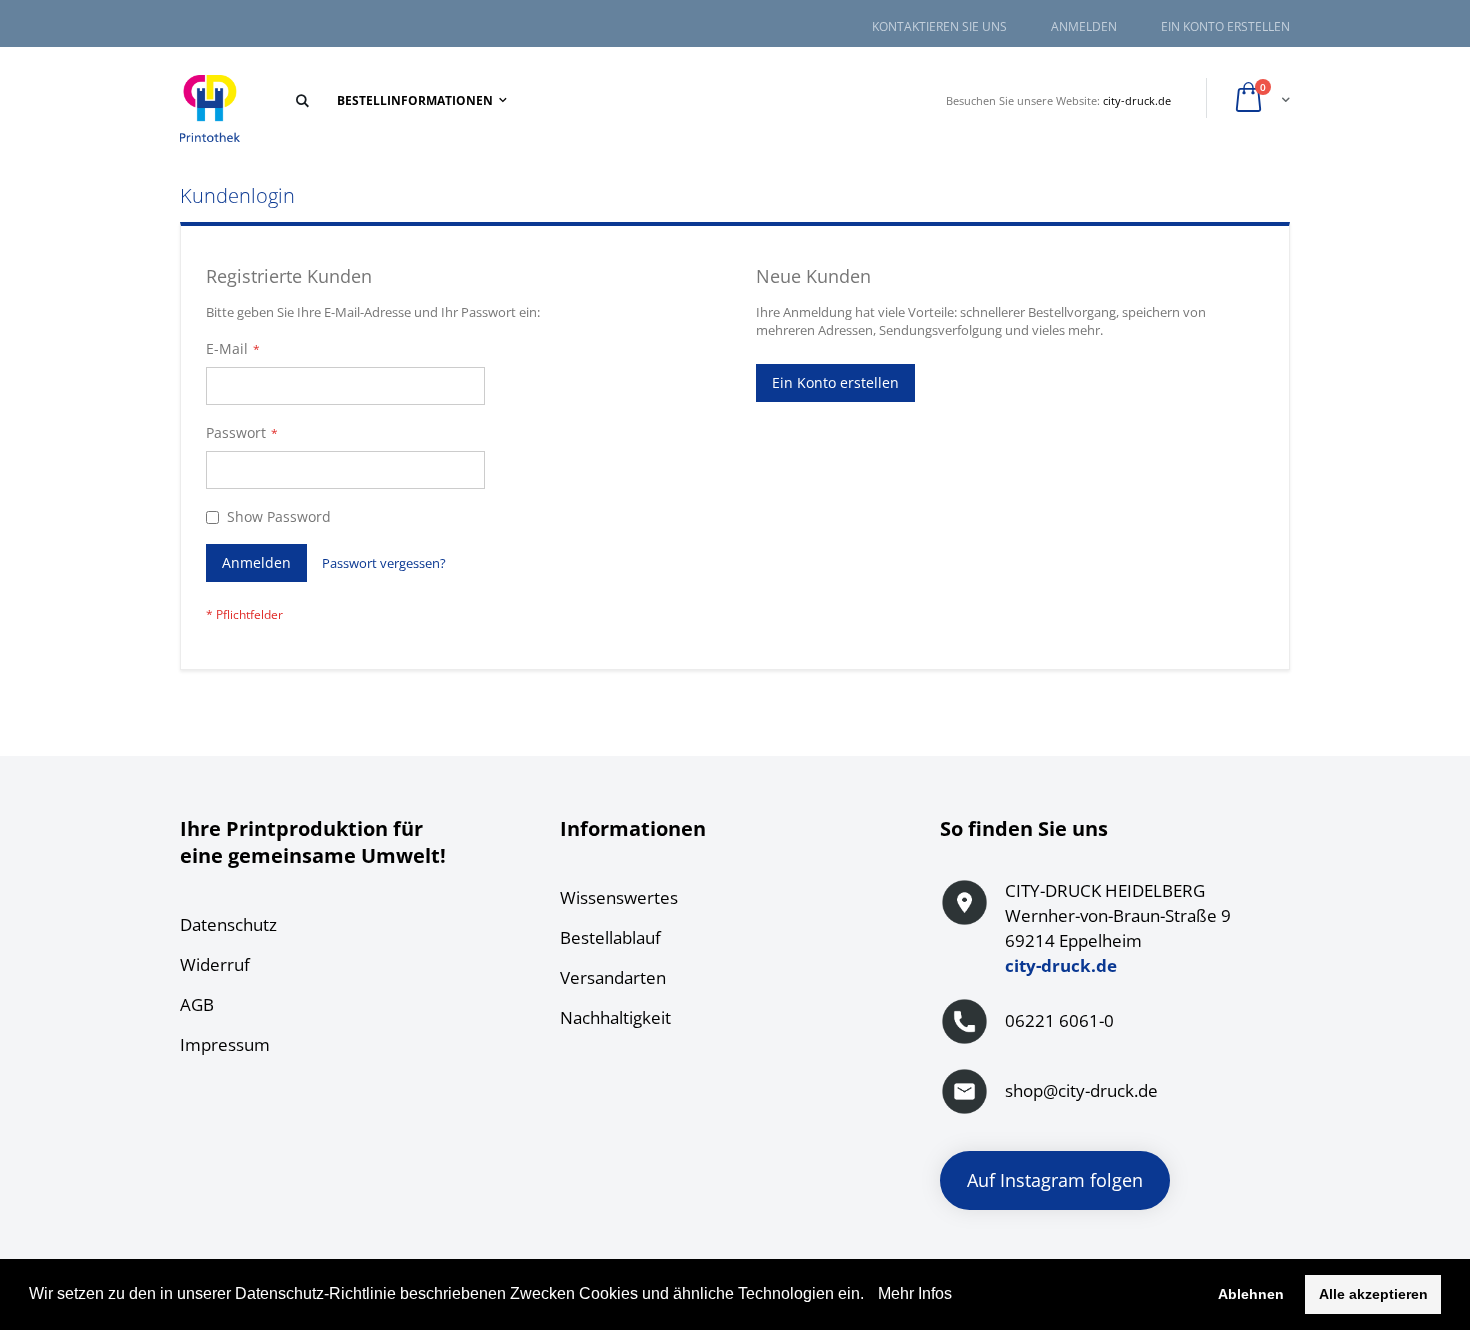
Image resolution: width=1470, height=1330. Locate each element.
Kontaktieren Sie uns (939, 27)
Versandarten (613, 977)
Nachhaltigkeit (615, 1017)
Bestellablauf (610, 937)
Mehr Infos (913, 1293)
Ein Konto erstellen (1225, 27)
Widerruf (215, 964)
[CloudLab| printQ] (210, 109)
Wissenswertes (619, 897)
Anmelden (1084, 27)
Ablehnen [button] (1251, 1294)
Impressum (225, 1044)
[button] (871, 1296)
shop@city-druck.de (1081, 1090)
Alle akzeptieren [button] (1373, 1294)
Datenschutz (228, 924)
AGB (197, 1004)
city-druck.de (1137, 100)
